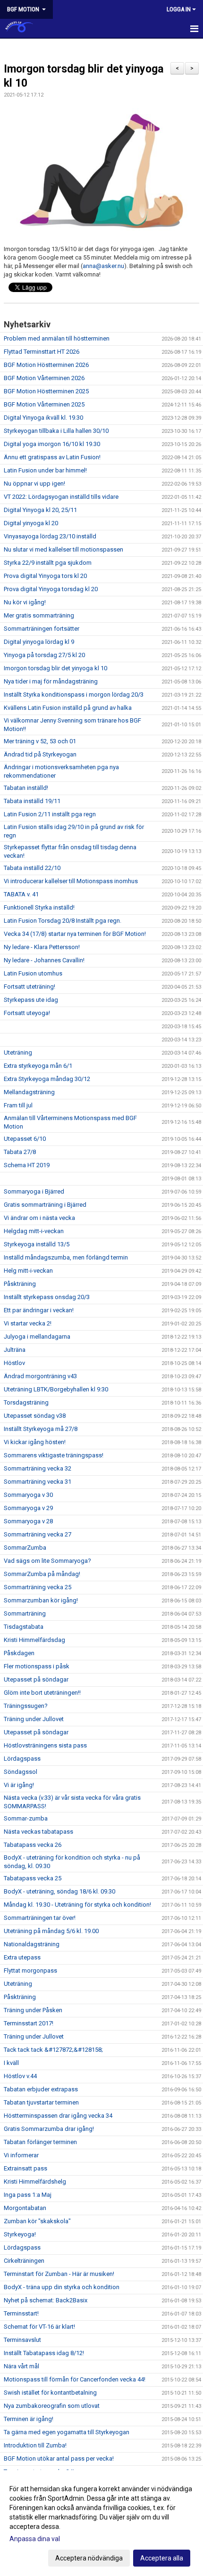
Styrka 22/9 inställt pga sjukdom (48, 563)
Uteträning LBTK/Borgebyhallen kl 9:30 (56, 1389)
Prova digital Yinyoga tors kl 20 (45, 576)
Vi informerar (21, 2155)
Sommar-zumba (26, 1818)
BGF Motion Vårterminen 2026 (44, 378)
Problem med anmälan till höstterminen (57, 338)
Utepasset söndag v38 (35, 1416)
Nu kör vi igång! (25, 602)
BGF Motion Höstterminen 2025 (46, 391)
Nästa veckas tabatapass (38, 1832)
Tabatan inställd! (26, 788)
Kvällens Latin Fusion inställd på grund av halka (68, 708)
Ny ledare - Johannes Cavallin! (44, 960)
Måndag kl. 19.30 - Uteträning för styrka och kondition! (77, 1905)
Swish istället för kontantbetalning (50, 2393)
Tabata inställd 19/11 (32, 801)
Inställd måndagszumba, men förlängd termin (66, 1257)
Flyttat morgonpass (30, 1971)
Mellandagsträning (29, 1092)
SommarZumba (25, 1548)
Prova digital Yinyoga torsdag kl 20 (51, 589)
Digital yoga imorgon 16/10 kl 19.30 (52, 444)
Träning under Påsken (33, 2010)
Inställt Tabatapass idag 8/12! (44, 2353)
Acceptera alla (162, 2558)
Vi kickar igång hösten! (35, 1442)
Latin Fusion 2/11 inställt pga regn (50, 814)
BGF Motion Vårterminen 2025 (44, 404)
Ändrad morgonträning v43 (40, 1376)
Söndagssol (21, 1772)
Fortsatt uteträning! (30, 987)
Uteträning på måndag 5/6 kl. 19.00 (51, 1931)
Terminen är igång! (29, 2419)
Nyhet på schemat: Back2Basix (46, 2300)
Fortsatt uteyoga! (27, 1013)
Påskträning (20, 1284)
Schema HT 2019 (27, 1165)
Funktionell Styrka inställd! (39, 907)
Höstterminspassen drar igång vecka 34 (58, 2116)
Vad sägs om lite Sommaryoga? (47, 1561)
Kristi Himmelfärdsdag (34, 1640)
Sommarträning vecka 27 (38, 1534)
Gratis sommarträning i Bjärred (45, 1205)
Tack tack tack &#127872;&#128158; (53, 2050)
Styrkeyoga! (20, 2234)
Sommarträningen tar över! (40, 1918)
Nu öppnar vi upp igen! (34, 484)
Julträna (15, 1350)
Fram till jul (18, 1105)
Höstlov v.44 (20, 2076)
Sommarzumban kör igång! (41, 1600)
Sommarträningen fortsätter (42, 629)
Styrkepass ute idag (31, 1000)
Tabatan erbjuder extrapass (41, 2089)
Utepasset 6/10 (25, 1139)
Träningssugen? (26, 1706)
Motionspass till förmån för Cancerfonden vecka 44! (75, 2379)
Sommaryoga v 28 (28, 1521)
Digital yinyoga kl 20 (31, 523)
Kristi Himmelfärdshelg (35, 2182)
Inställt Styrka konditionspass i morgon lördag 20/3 (74, 695)
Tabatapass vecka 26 (33, 1845)
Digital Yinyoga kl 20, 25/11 (40, 510)
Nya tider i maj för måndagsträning (51, 681)
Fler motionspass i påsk (37, 1666)
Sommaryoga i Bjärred (34, 1191)
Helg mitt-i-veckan (28, 1271)
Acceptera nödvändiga (89, 2558)
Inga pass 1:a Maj (28, 2195)
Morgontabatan (25, 2208)
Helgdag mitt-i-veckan (34, 1231)
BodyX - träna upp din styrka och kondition (62, 2287)
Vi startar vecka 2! (28, 1323)
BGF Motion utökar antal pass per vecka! (59, 2458)
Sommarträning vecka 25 (38, 1587)
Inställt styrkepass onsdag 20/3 (47, 1297)
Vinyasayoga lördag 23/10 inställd (50, 536)
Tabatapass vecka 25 (33, 1878)
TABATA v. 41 (21, 894)
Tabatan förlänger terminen (40, 2142)
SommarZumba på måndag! (42, 1574)
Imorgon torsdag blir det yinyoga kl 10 (55, 668)
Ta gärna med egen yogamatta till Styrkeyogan (67, 2432)
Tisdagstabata (24, 1627)
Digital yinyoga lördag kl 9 (39, 642)
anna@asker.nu (103, 266)
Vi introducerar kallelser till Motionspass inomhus (71, 881)
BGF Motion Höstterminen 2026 (46, 365)
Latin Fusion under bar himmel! (45, 470)
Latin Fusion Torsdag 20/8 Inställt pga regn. (63, 921)
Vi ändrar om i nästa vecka (39, 1218)
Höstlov (14, 1363)
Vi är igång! (19, 1785)
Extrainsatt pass (25, 2168)
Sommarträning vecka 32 (38, 1468)
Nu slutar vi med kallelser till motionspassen (63, 549)
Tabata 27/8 (20, 1152)
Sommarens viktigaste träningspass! (54, 1455)
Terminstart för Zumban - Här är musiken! (59, 2274)
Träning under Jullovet (34, 1719)
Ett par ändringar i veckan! (39, 1310)
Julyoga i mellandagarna (37, 1337)
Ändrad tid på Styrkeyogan (40, 754)
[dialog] (101, 2523)
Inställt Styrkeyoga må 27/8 (41, 1429)
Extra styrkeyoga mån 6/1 (38, 1066)
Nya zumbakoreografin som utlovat (52, 2406)
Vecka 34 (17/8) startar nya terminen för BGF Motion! (75, 934)
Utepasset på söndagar (36, 1679)
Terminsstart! (21, 2313)
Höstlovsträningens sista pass (45, 1745)
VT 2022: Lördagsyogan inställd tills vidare (61, 497)
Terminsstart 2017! (29, 2023)
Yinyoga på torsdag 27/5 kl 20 (44, 655)
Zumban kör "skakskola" (37, 2221)
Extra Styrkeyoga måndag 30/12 (47, 1079)
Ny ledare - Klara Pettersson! (42, 947)
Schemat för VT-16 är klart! (39, 2327)
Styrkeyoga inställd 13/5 (37, 1244)
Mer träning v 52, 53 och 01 (40, 741)
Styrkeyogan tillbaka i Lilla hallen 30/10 (56, 431)
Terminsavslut (22, 2340)
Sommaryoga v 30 (28, 1495)
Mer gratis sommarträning (39, 615)
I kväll (11, 2063)
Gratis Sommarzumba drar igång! (49, 2129)
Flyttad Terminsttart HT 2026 (42, 352)
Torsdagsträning (26, 1402)
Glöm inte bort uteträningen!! (42, 1693)
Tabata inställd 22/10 (32, 868)
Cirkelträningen (24, 2261)
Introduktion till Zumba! (35, 2445)
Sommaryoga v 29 (28, 1508)
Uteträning (18, 1052)
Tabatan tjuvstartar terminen (41, 2102)
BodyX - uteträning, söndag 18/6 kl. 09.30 (59, 1891)
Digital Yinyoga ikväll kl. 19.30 (43, 418)
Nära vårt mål (21, 2366)
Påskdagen (19, 1653)
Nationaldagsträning (32, 1944)
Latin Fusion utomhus (33, 973)
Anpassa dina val (35, 2539)
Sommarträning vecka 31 (38, 1482)
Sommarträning (25, 1613)
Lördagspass (22, 1759)
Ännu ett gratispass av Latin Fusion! (52, 457)
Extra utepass (22, 1957)
